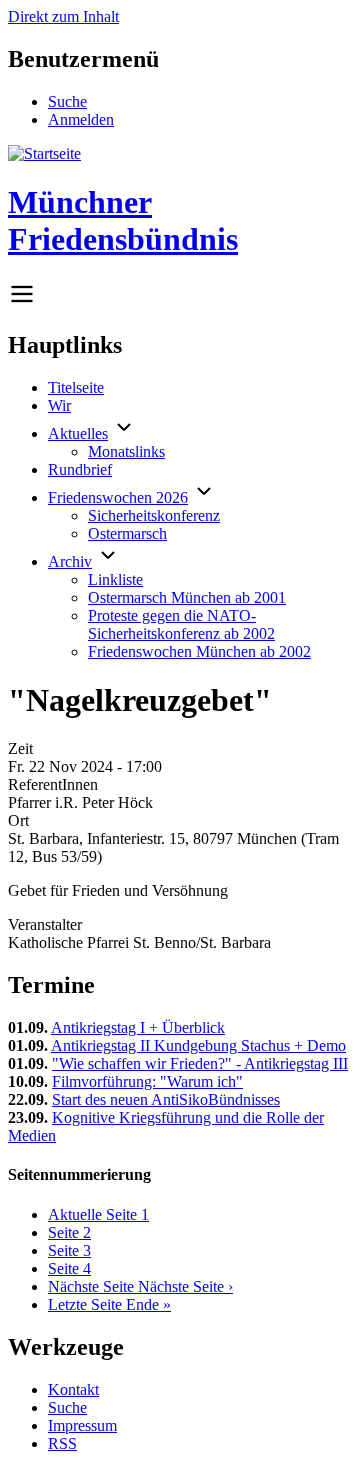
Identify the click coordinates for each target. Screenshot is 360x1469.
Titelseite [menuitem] (76, 387)
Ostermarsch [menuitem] (127, 533)
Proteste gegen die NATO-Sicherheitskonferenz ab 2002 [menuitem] (181, 624)
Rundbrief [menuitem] (80, 469)
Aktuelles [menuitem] (78, 433)
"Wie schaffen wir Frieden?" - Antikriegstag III (200, 1063)
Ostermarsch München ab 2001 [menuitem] (187, 597)
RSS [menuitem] (62, 1443)
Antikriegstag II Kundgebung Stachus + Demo (198, 1045)
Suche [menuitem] (67, 101)
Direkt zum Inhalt (63, 16)
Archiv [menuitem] (70, 561)
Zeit (20, 748)
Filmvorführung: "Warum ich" (147, 1081)
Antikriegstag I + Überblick (138, 1027)
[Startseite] (44, 153)
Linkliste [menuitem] (115, 579)
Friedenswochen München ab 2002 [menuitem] (199, 651)
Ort (18, 820)
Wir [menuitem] (59, 405)
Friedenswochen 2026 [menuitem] (118, 497)
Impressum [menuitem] (82, 1425)
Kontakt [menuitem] (73, 1389)
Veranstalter (45, 924)
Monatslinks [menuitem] (126, 451)
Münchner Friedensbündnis (123, 220)
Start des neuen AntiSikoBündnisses (166, 1099)
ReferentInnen (53, 784)
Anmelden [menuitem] (81, 119)
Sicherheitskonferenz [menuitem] (154, 515)
